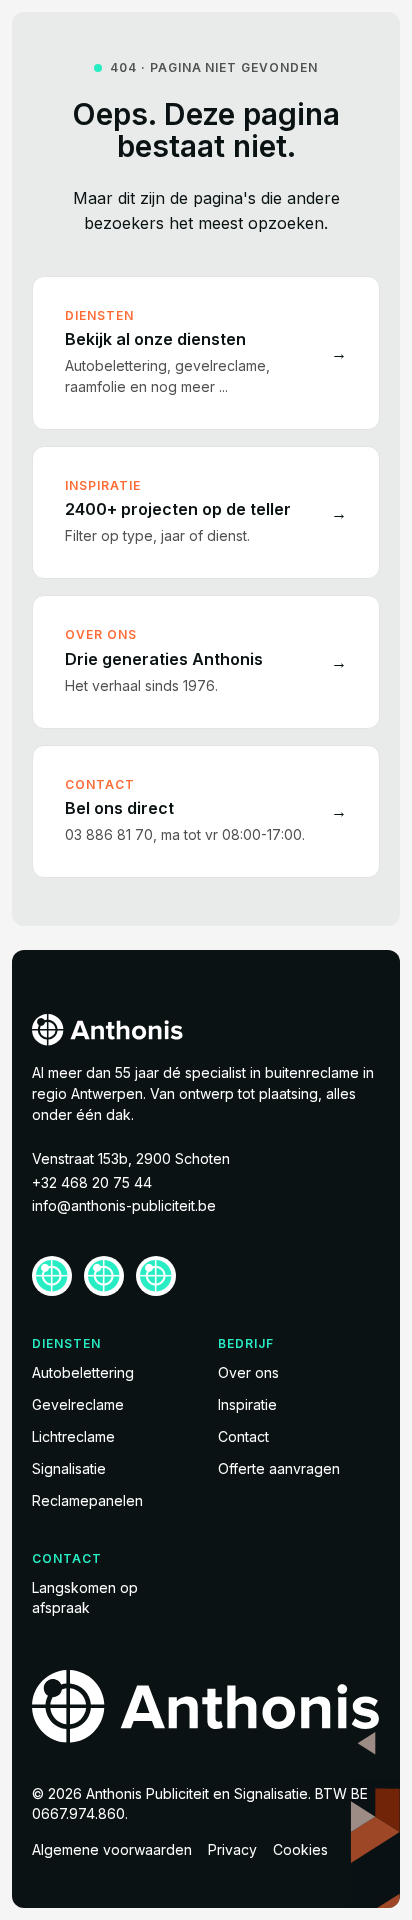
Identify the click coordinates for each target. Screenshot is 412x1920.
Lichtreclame (73, 1436)
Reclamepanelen (87, 1500)
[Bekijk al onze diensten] (206, 353)
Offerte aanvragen (279, 1468)
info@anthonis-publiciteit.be (124, 1205)
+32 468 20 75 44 (92, 1182)
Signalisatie (69, 1468)
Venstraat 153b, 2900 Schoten (131, 1158)
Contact (243, 1436)
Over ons (248, 1372)
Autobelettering (83, 1372)
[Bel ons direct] (206, 811)
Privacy (232, 1849)
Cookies (300, 1849)
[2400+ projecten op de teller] (206, 512)
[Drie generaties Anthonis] (206, 661)
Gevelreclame (78, 1404)
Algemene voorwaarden (112, 1849)
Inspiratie (247, 1404)
